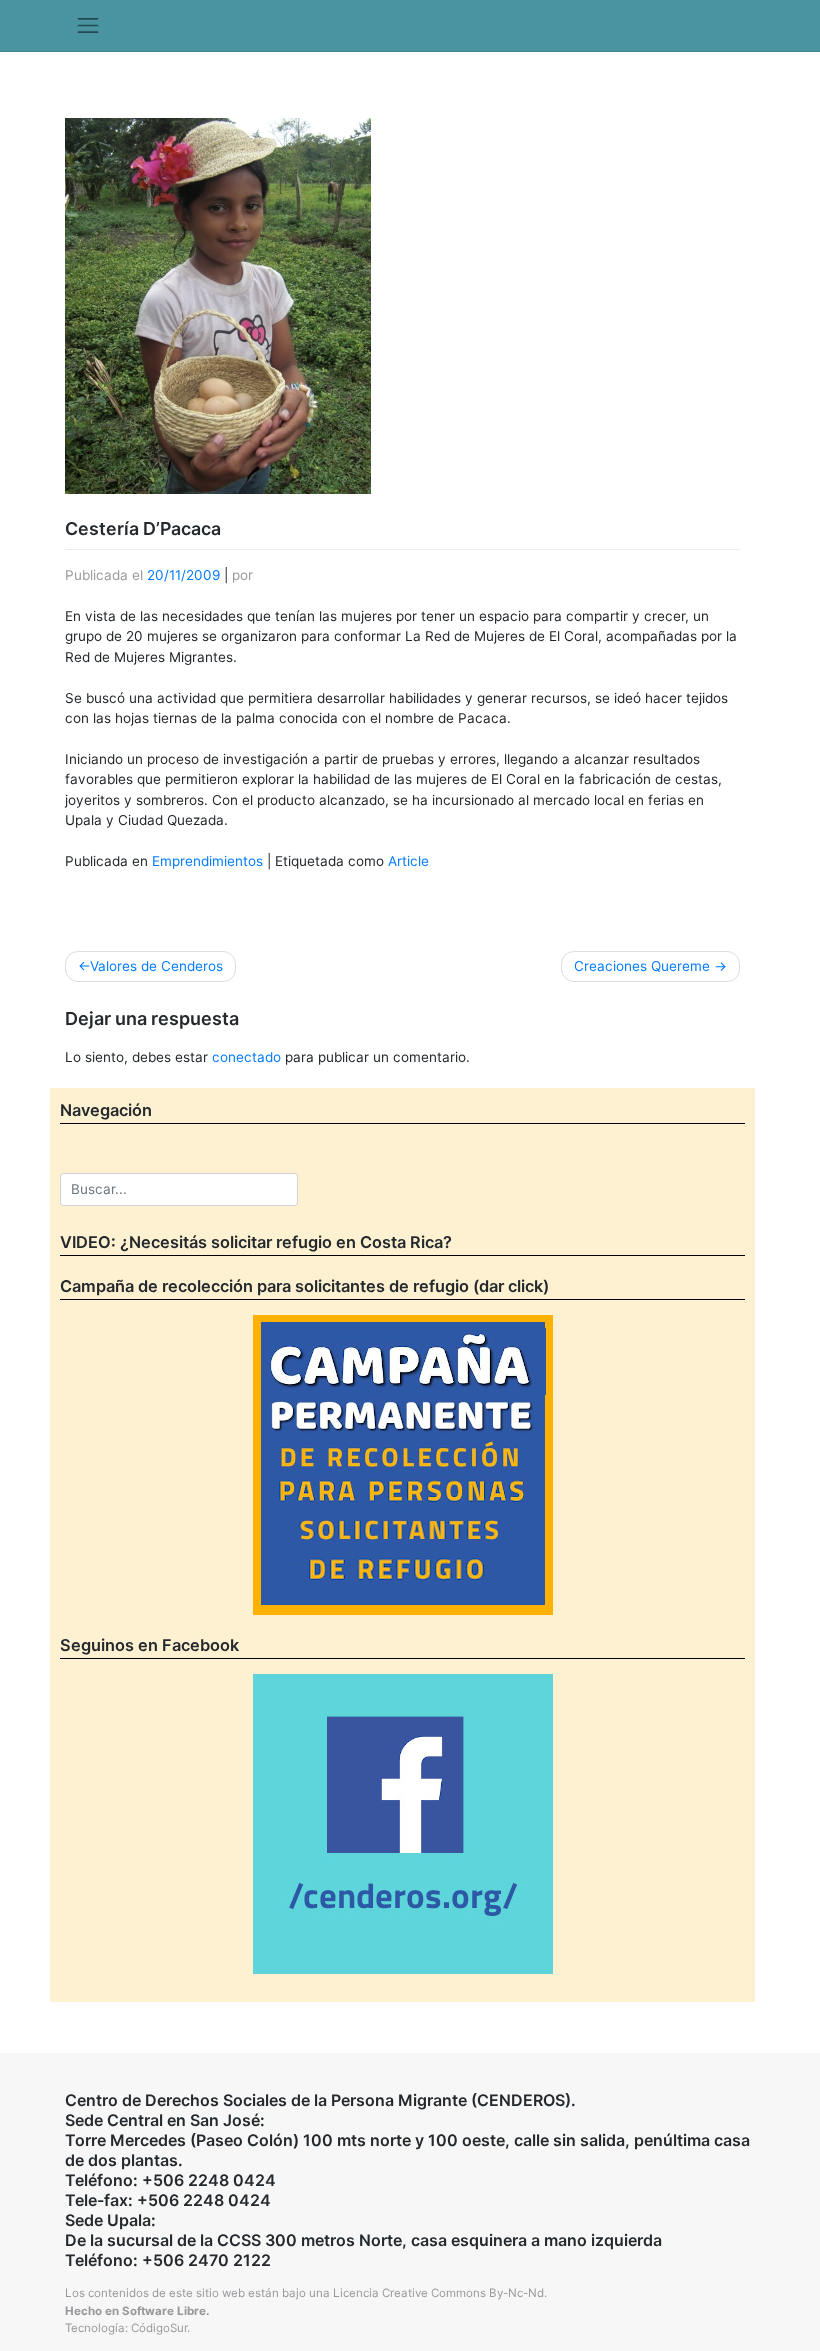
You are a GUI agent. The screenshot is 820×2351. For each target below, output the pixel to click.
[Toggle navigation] (88, 26)
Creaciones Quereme (642, 966)
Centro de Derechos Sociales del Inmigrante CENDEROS (410, 85)
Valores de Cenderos (156, 966)
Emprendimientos (207, 861)
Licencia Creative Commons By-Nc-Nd (438, 2293)
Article (408, 861)
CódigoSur (159, 2328)
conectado (246, 1057)
